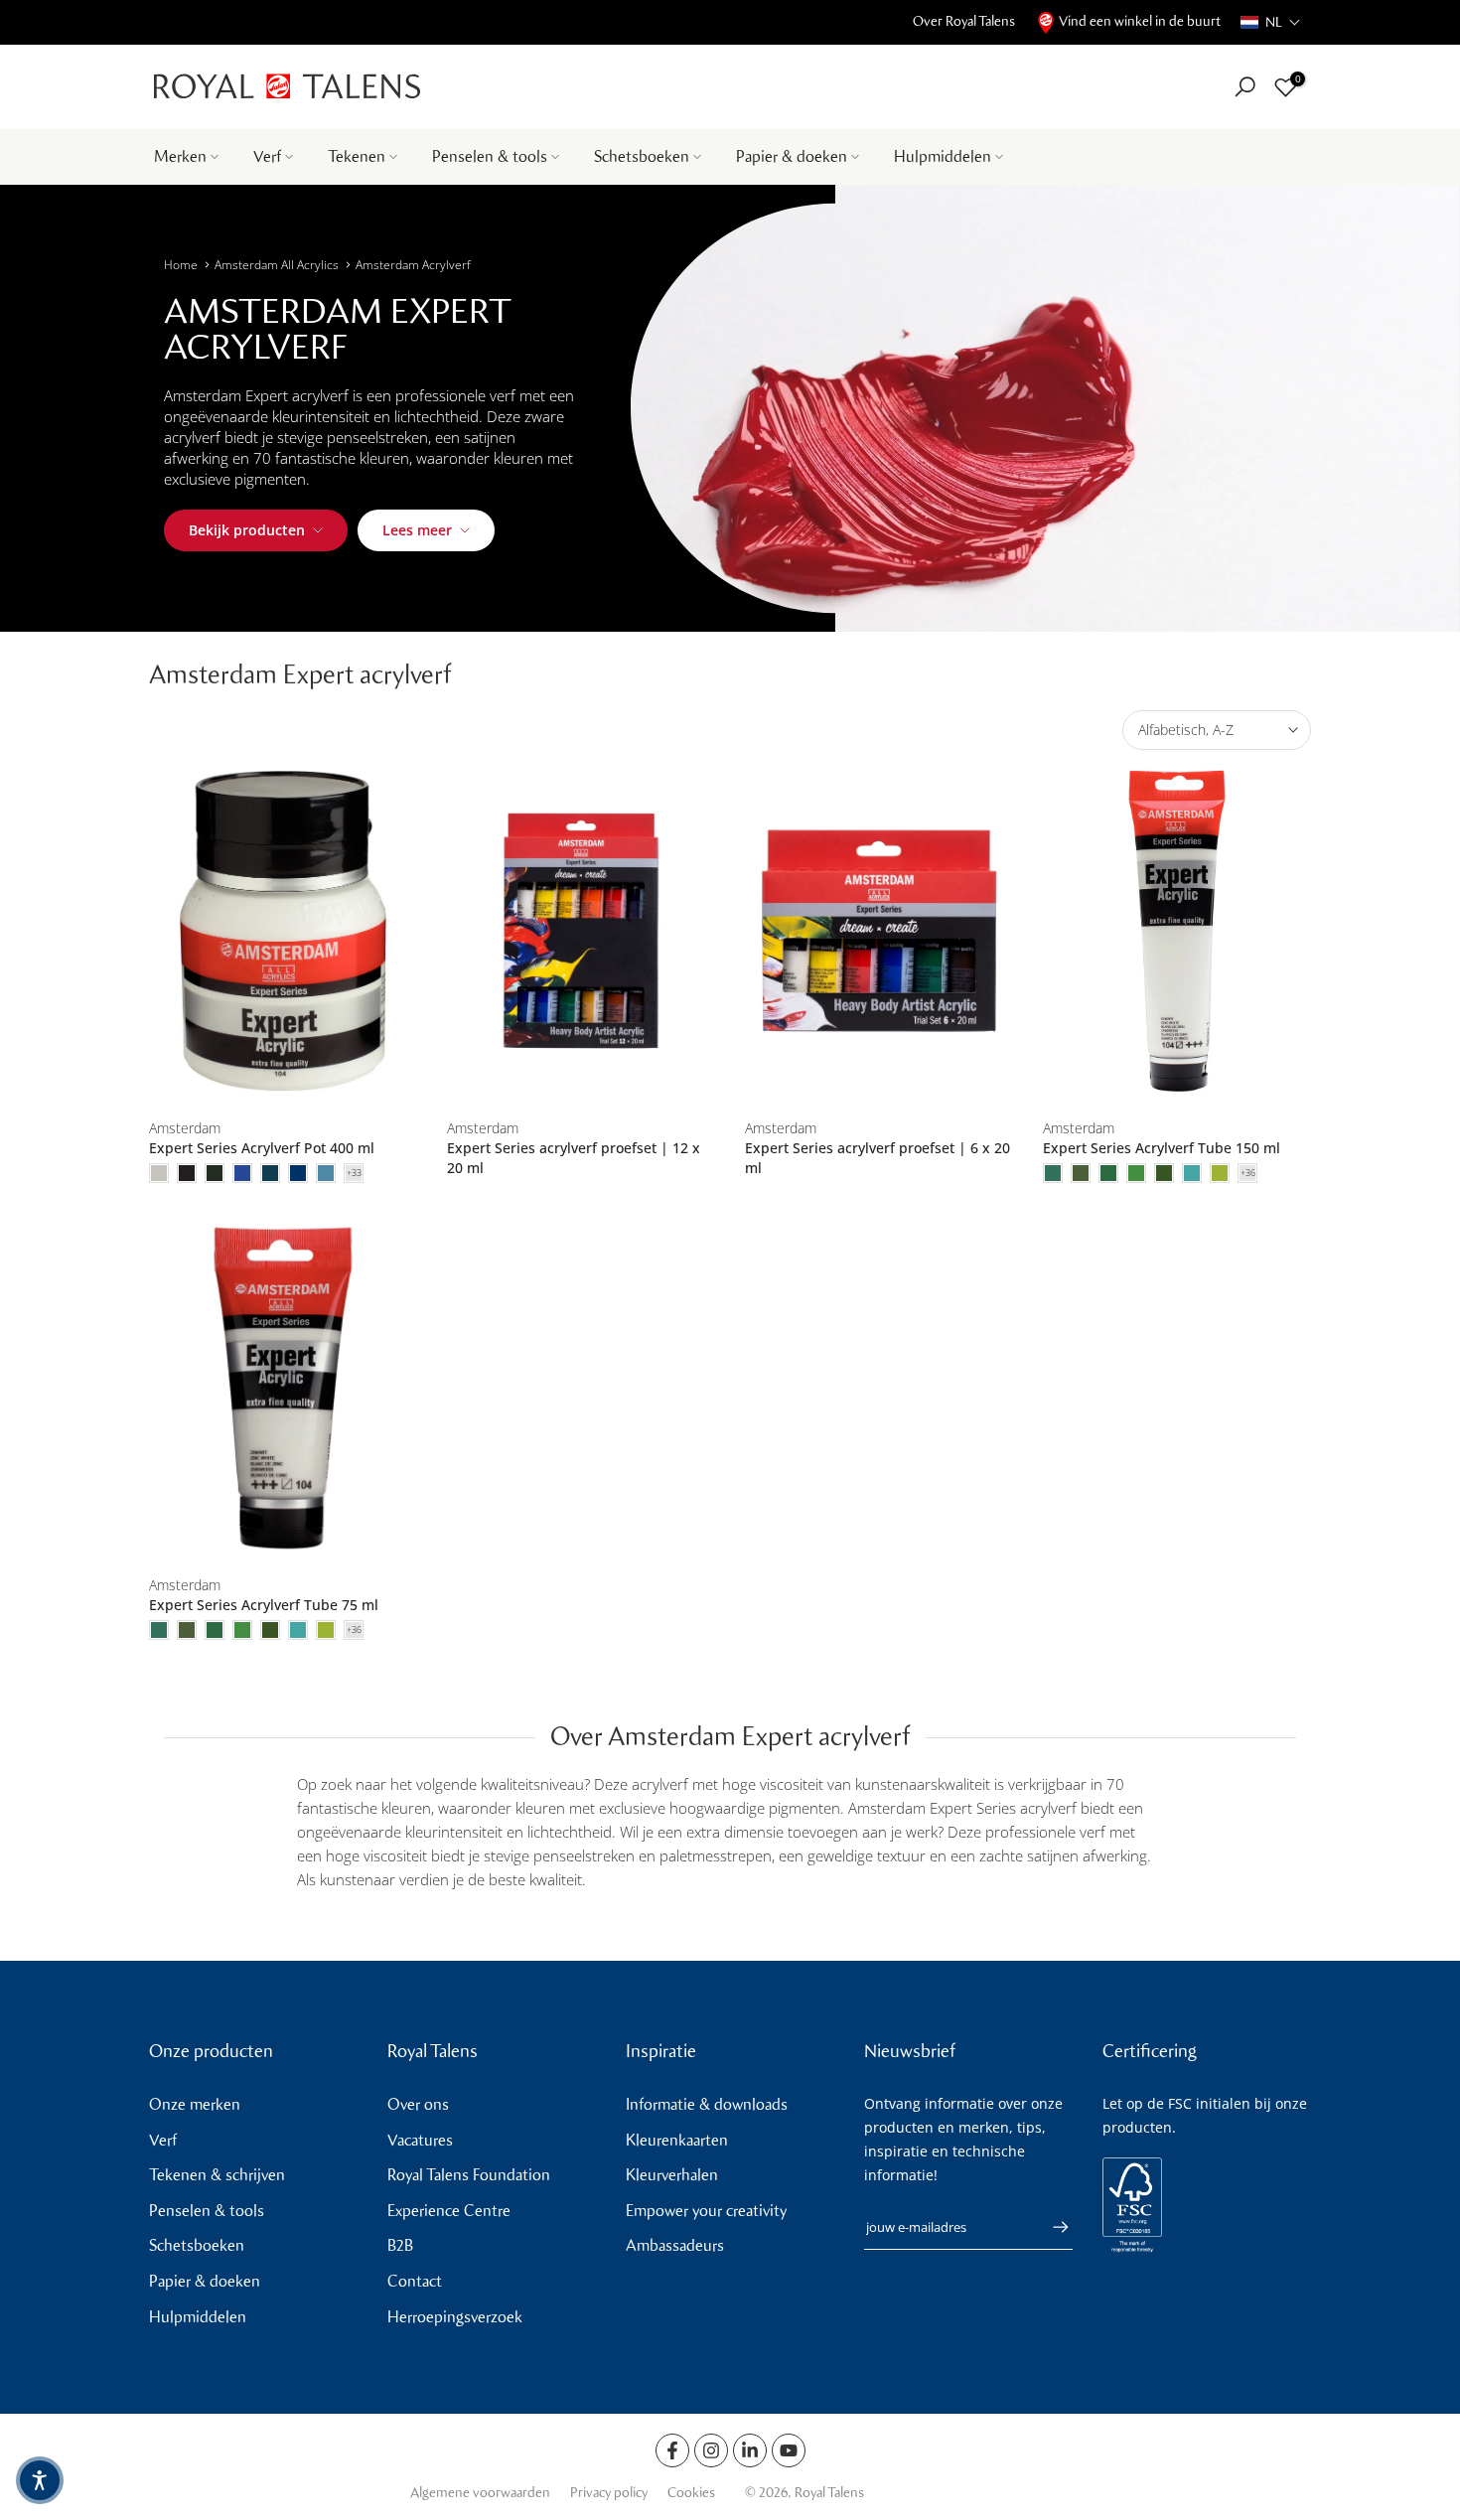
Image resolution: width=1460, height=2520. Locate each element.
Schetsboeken (642, 156)
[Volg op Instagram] (711, 2450)
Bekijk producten (247, 530)
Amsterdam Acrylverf (413, 265)
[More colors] (354, 1173)
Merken (180, 156)
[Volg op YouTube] (789, 2450)
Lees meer (417, 530)
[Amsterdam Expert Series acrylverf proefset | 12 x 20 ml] (581, 931)
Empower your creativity (706, 2211)
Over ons (418, 2104)
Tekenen (357, 156)
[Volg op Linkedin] (750, 2450)
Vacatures (420, 2140)
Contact (415, 2281)
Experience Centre (449, 2211)
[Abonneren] (1051, 2227)
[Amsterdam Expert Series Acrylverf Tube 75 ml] (283, 1388)
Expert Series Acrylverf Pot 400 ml (262, 1148)
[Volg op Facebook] (672, 2450)
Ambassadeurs (675, 2245)
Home (181, 265)
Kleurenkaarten (677, 2140)
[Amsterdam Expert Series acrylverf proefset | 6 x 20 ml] (879, 931)
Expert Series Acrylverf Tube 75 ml (264, 1605)
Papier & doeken (792, 156)
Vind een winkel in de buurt (1140, 21)
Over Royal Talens (964, 21)
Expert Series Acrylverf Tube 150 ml (1162, 1148)
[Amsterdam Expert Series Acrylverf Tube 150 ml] (1177, 931)
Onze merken (195, 2104)
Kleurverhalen (672, 2175)
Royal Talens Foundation (469, 2175)
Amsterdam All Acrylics (277, 265)
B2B (400, 2245)
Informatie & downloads (707, 2104)
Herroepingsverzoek (455, 2317)
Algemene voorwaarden (480, 2493)
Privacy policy (609, 2493)
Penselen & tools (490, 156)
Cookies (691, 2493)
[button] (1271, 22)
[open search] (1245, 87)
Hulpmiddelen (943, 156)
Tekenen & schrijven (217, 2175)
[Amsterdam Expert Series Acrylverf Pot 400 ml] (283, 931)
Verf (267, 156)
